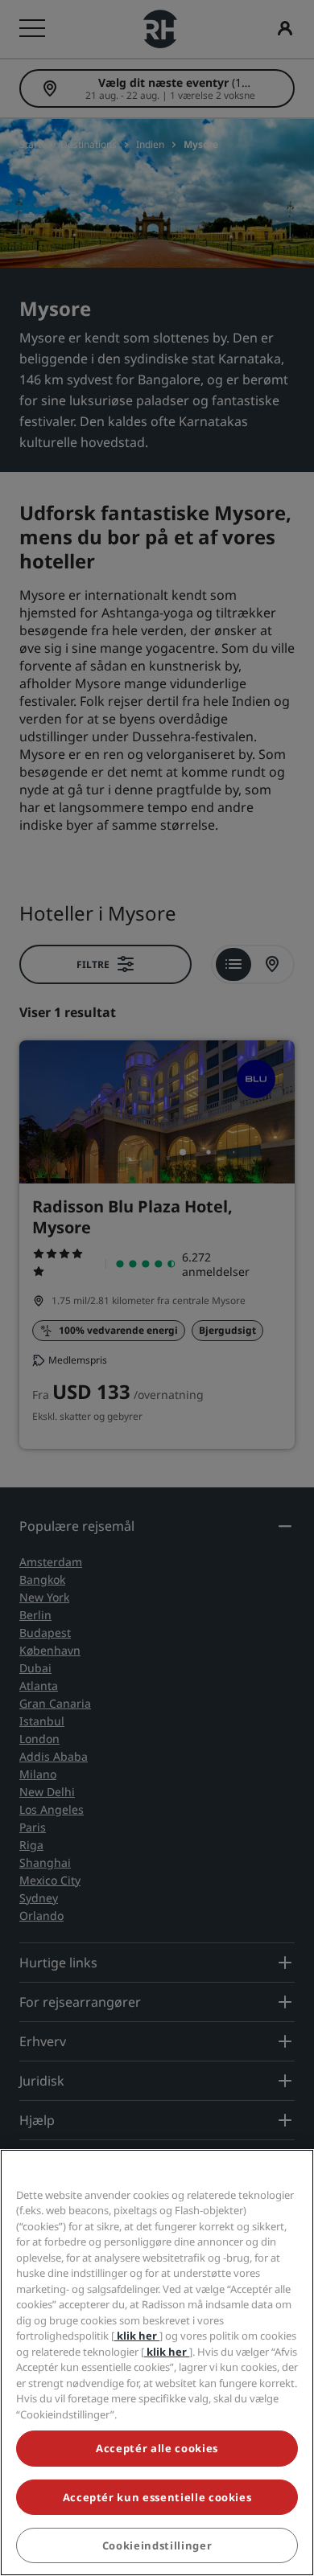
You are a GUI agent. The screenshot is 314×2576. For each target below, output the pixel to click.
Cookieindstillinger (157, 2545)
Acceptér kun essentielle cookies (157, 2497)
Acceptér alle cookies (157, 2448)
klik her (137, 2336)
